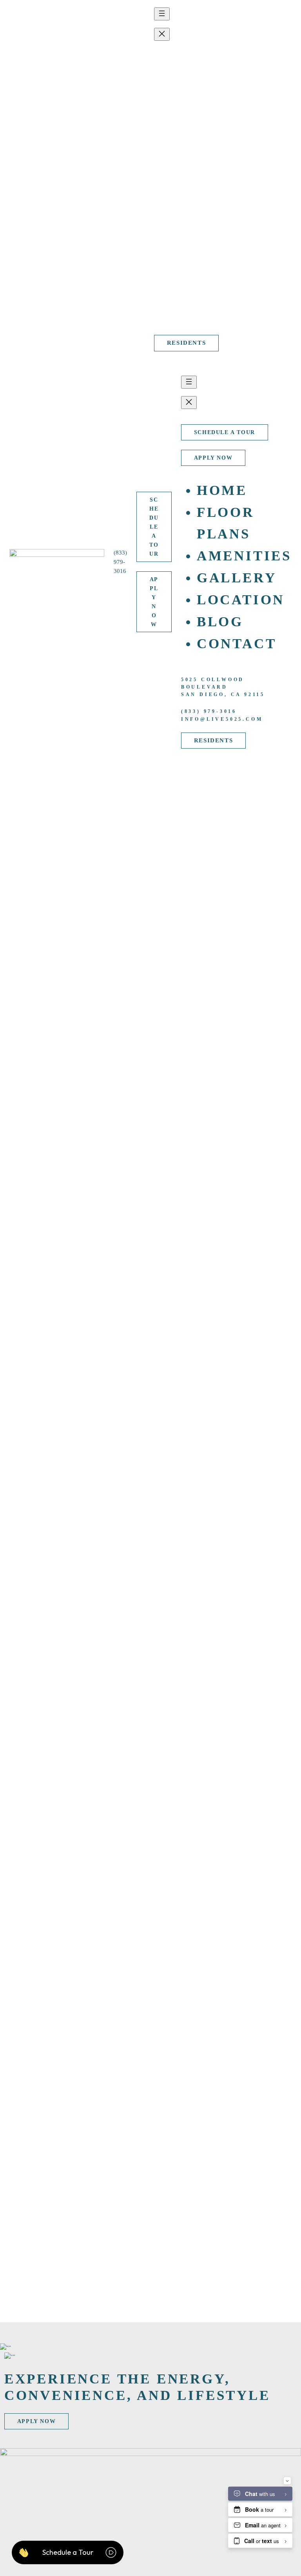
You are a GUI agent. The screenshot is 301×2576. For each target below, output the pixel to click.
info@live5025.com (195, 322)
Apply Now (97, 196)
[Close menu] (162, 34)
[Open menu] (162, 14)
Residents (186, 343)
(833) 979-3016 (43, 179)
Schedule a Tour (105, 166)
